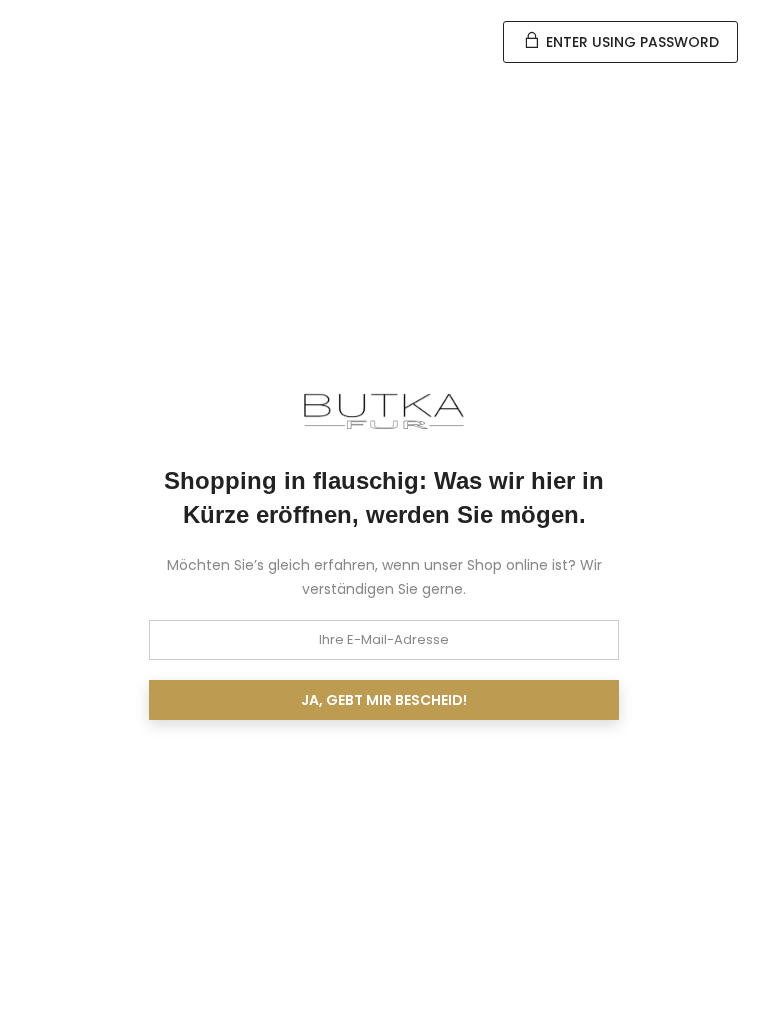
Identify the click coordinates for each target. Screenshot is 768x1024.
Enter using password (630, 42)
